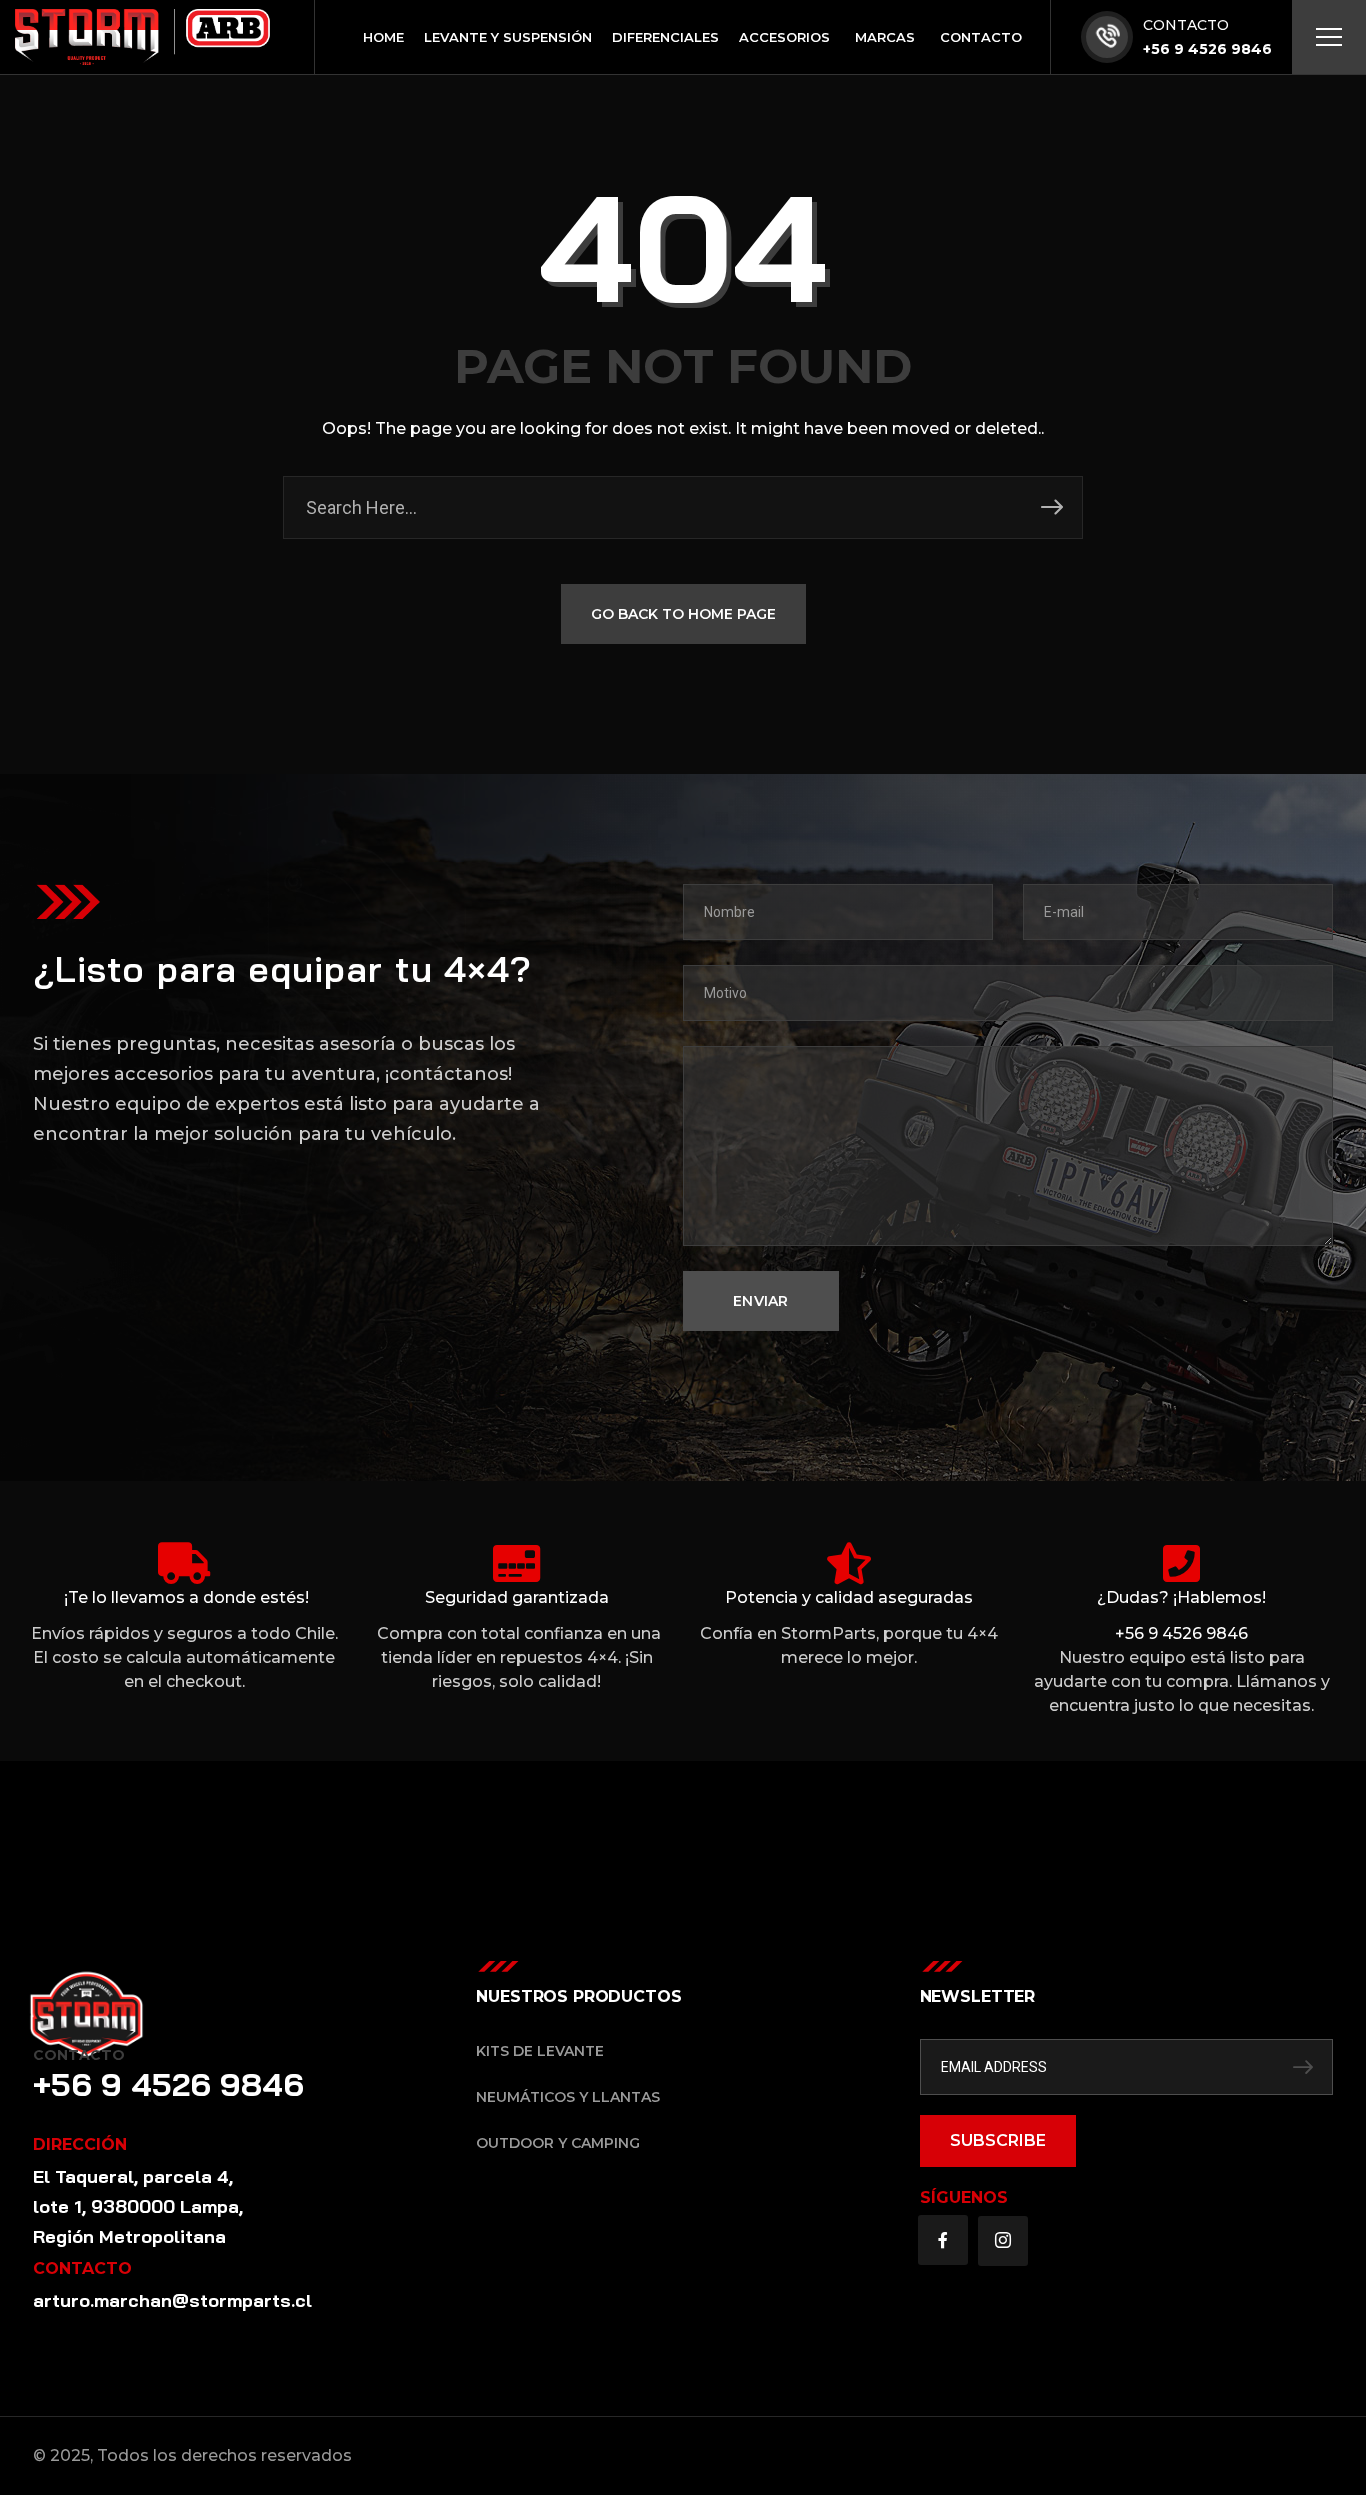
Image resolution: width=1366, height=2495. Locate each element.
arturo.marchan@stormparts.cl (172, 2300)
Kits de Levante (540, 2051)
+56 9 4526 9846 (1207, 49)
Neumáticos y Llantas (568, 2097)
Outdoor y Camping (558, 2143)
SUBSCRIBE (998, 2140)
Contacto (79, 2055)
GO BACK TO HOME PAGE (683, 614)
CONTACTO (1186, 25)
